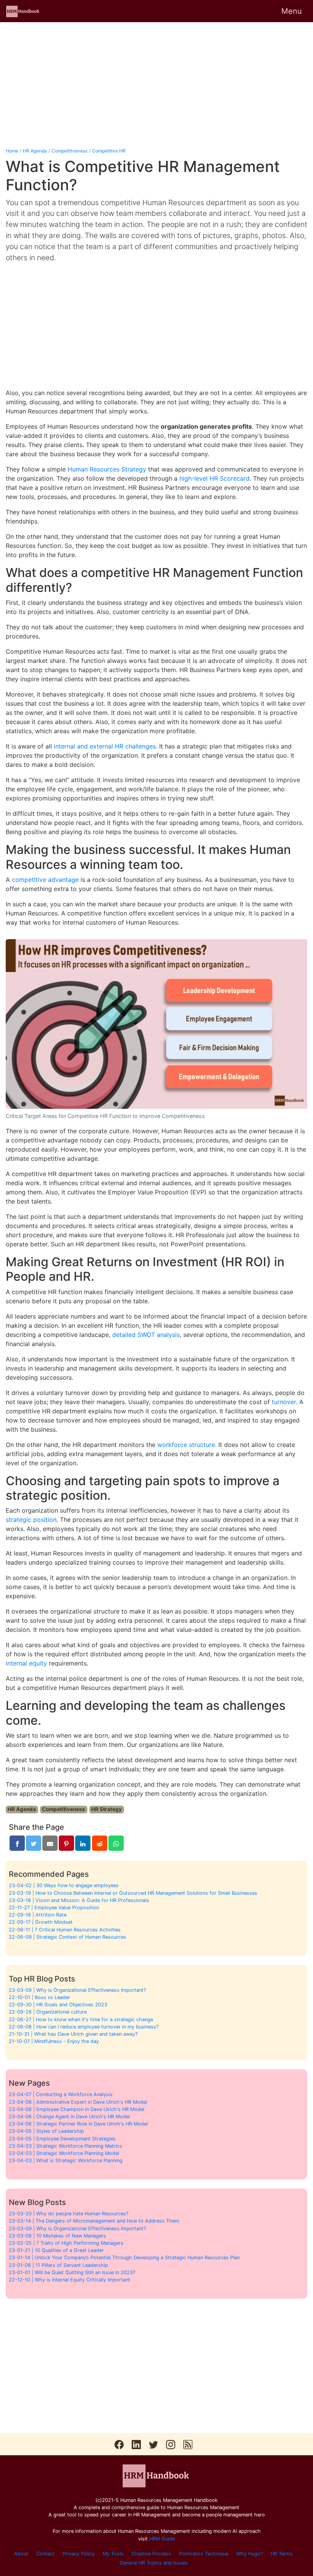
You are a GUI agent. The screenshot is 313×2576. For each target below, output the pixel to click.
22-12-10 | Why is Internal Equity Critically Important (69, 2280)
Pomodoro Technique (204, 2554)
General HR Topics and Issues (154, 2563)
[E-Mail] (50, 1843)
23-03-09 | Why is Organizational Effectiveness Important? (77, 1990)
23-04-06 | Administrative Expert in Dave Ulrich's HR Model (78, 2102)
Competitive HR (109, 151)
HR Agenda (35, 151)
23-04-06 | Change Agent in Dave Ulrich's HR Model (69, 2117)
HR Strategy (106, 1809)
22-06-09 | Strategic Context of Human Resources (68, 1937)
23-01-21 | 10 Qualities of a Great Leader (56, 2250)
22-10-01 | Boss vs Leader (40, 1997)
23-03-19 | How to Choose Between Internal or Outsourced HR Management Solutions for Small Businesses (133, 1893)
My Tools (113, 2554)
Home (12, 151)
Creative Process (151, 2554)
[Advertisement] (156, 85)
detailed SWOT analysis (146, 1335)
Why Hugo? (249, 2554)
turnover (284, 1402)
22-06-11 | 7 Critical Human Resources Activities (65, 1930)
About (21, 2554)
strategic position (31, 1520)
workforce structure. (187, 1445)
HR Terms (282, 2554)
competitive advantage (45, 880)
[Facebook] (17, 1843)
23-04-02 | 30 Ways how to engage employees (64, 1885)
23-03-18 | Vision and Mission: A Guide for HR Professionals (79, 1900)
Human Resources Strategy (107, 469)
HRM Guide (162, 2539)
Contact (45, 2554)
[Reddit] (100, 1843)
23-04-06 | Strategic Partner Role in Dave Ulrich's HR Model (78, 2124)
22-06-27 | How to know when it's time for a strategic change (81, 2019)
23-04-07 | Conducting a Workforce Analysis (61, 2094)
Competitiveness (69, 151)
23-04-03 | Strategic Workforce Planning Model (64, 2153)
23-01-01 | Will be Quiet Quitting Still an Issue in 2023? (72, 2272)
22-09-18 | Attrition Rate (38, 1915)
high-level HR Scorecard (215, 478)
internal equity (26, 1663)
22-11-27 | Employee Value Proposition (54, 1908)
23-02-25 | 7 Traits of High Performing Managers (66, 2243)
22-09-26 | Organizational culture (48, 2012)
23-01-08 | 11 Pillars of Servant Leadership (58, 2265)
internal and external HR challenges (105, 746)
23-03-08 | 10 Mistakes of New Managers (57, 2236)
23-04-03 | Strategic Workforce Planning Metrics (65, 2146)
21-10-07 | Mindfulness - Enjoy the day (54, 2041)
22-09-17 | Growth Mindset (41, 1922)
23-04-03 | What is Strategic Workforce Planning (66, 2160)
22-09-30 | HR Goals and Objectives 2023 (58, 2005)
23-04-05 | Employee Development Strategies (62, 2139)
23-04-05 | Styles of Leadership (46, 2131)
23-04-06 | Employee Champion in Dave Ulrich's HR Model (77, 2109)
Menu (292, 11)
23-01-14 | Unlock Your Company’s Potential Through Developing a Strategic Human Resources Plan (124, 2258)
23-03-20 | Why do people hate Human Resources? (69, 2214)
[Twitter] (34, 1843)
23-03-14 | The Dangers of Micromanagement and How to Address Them (94, 2221)
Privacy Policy (79, 2554)
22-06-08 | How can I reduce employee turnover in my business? (84, 2027)
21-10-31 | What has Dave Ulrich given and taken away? (73, 2034)
